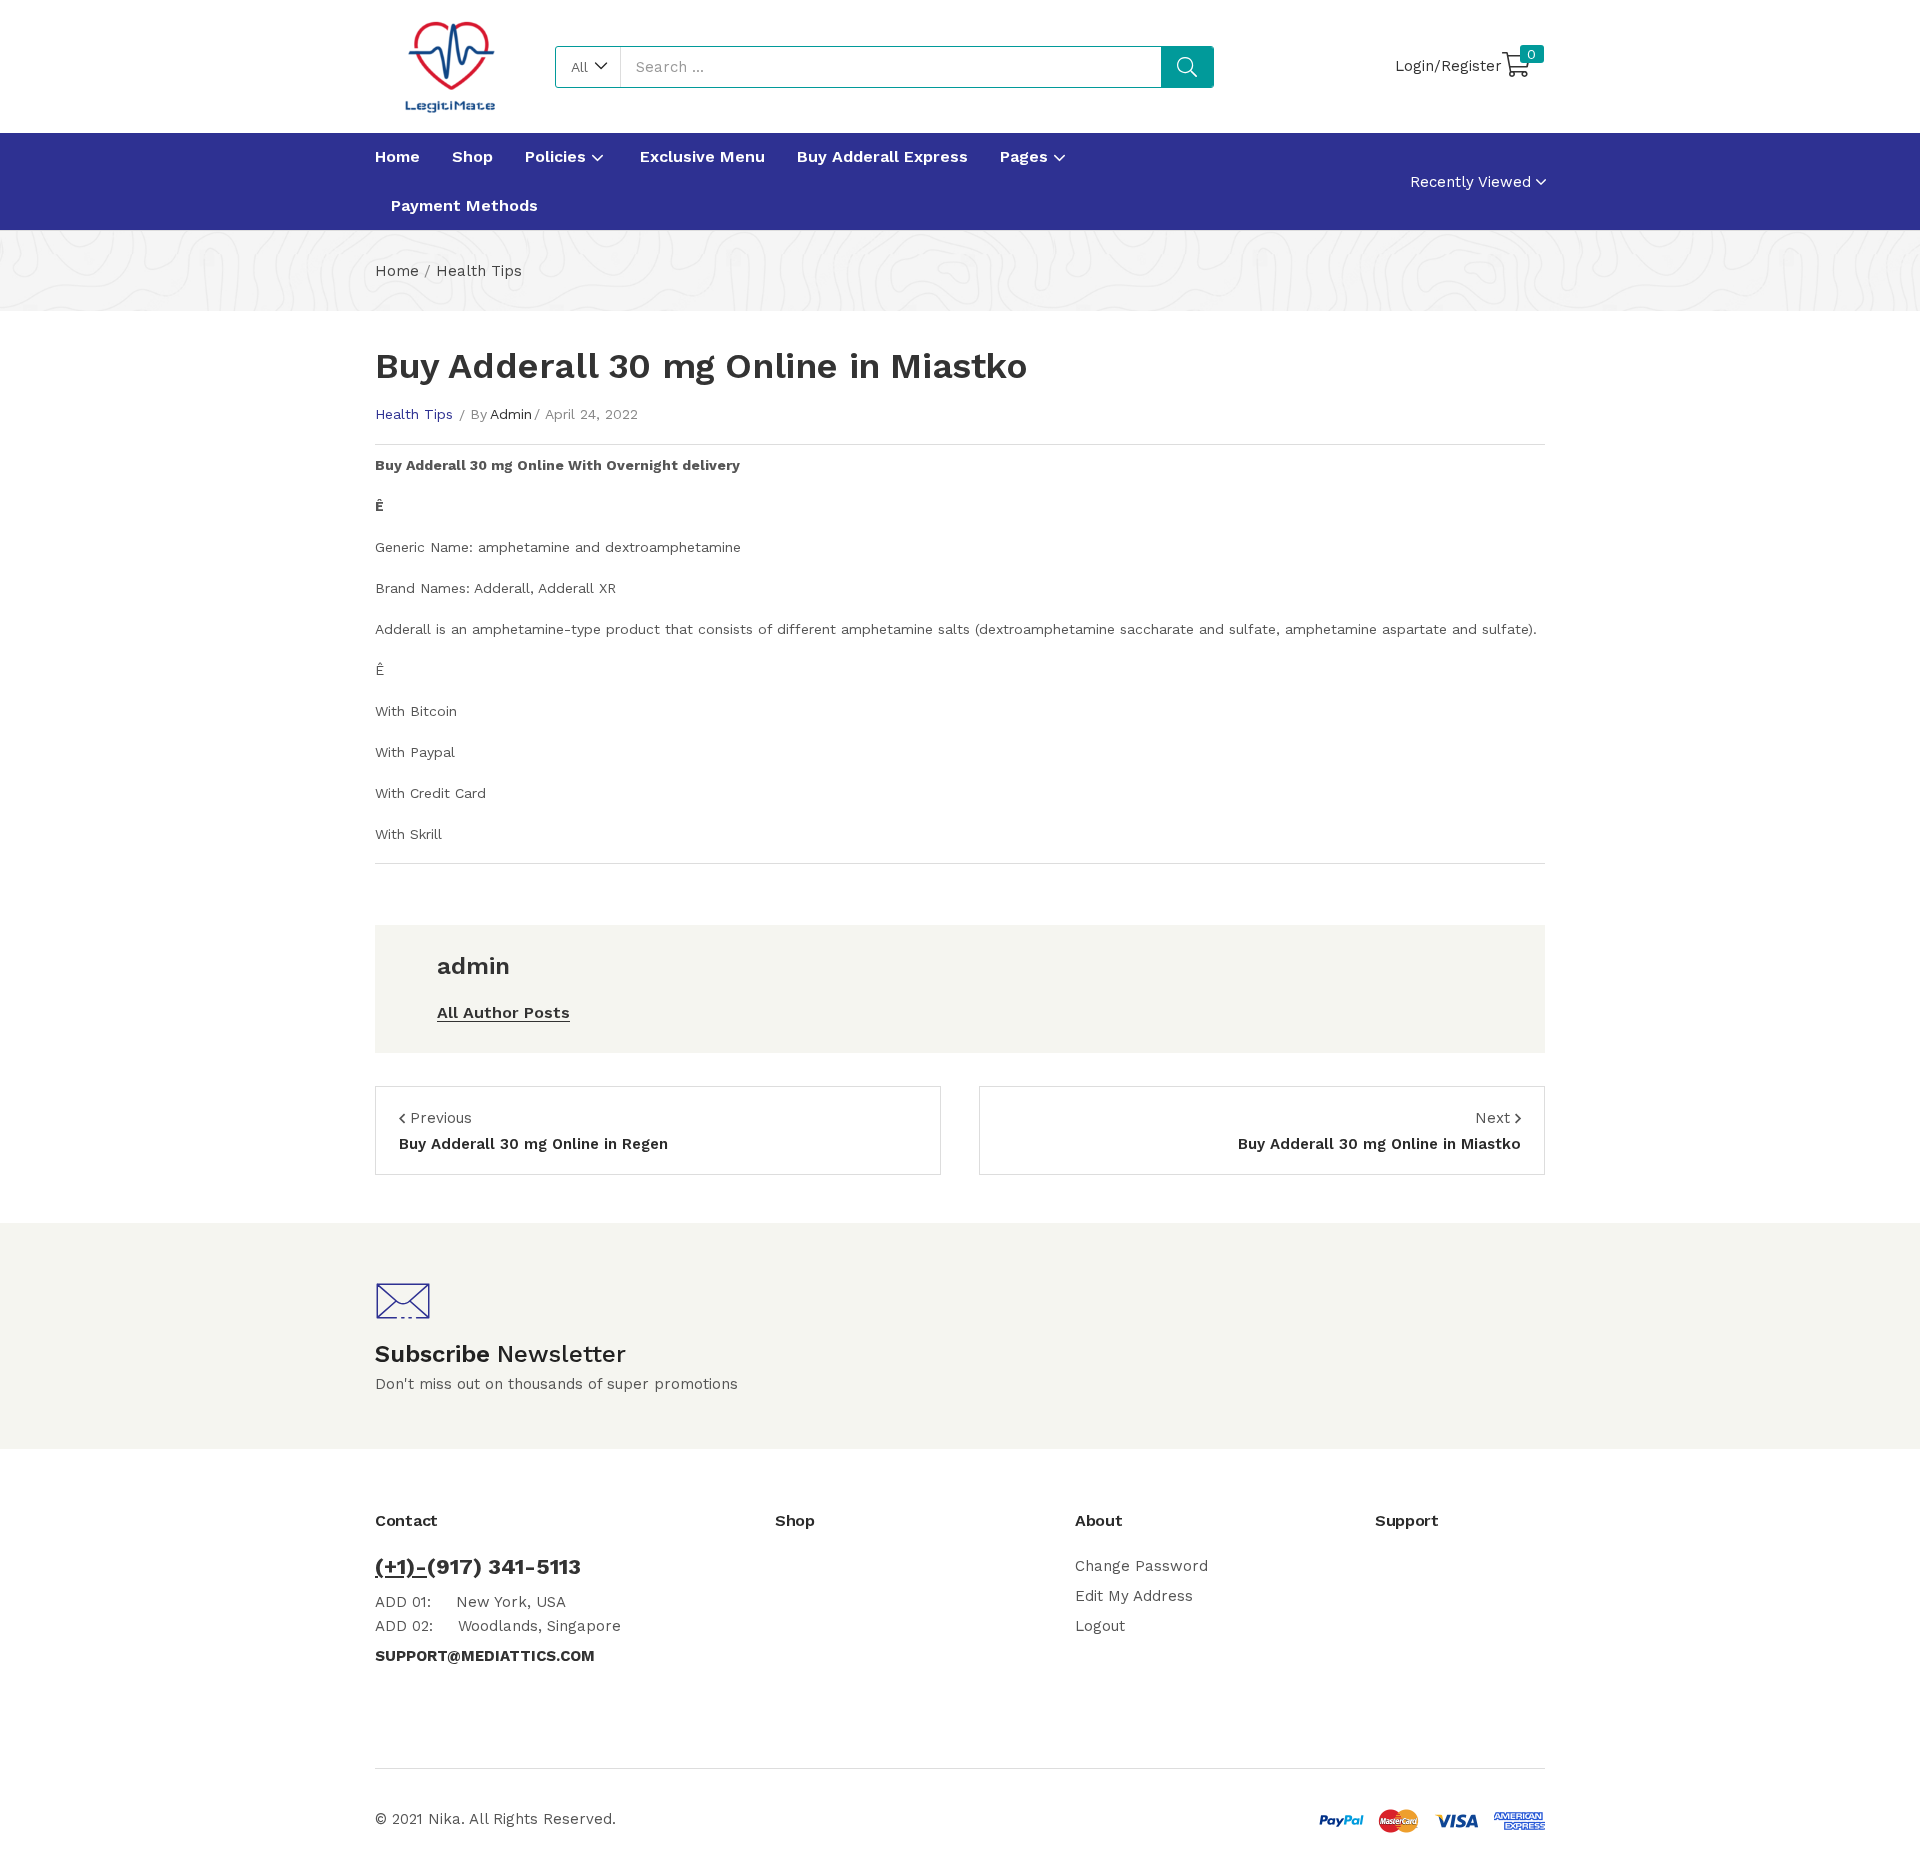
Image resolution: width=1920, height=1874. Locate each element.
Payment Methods (464, 205)
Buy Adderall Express (882, 156)
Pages (1026, 156)
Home (397, 156)
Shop (472, 156)
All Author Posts (503, 1012)
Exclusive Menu (702, 156)
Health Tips (479, 271)
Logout (1100, 1626)
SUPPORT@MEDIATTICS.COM (485, 1656)
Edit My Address (1134, 1596)
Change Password (1141, 1566)
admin (511, 414)
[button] (588, 67)
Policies (558, 156)
